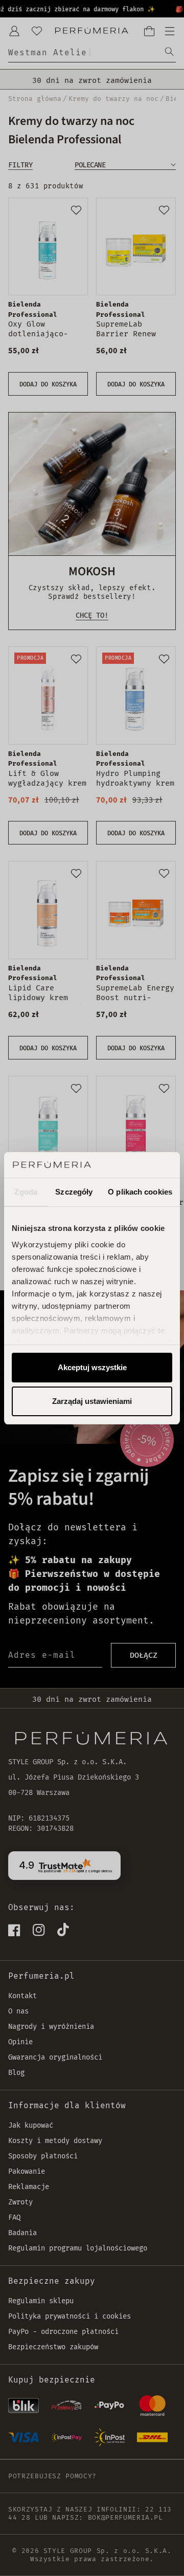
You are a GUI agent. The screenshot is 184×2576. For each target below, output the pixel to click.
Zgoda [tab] (26, 1192)
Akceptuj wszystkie (92, 1367)
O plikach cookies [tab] (140, 1192)
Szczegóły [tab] (74, 1192)
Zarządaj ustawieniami (92, 1401)
